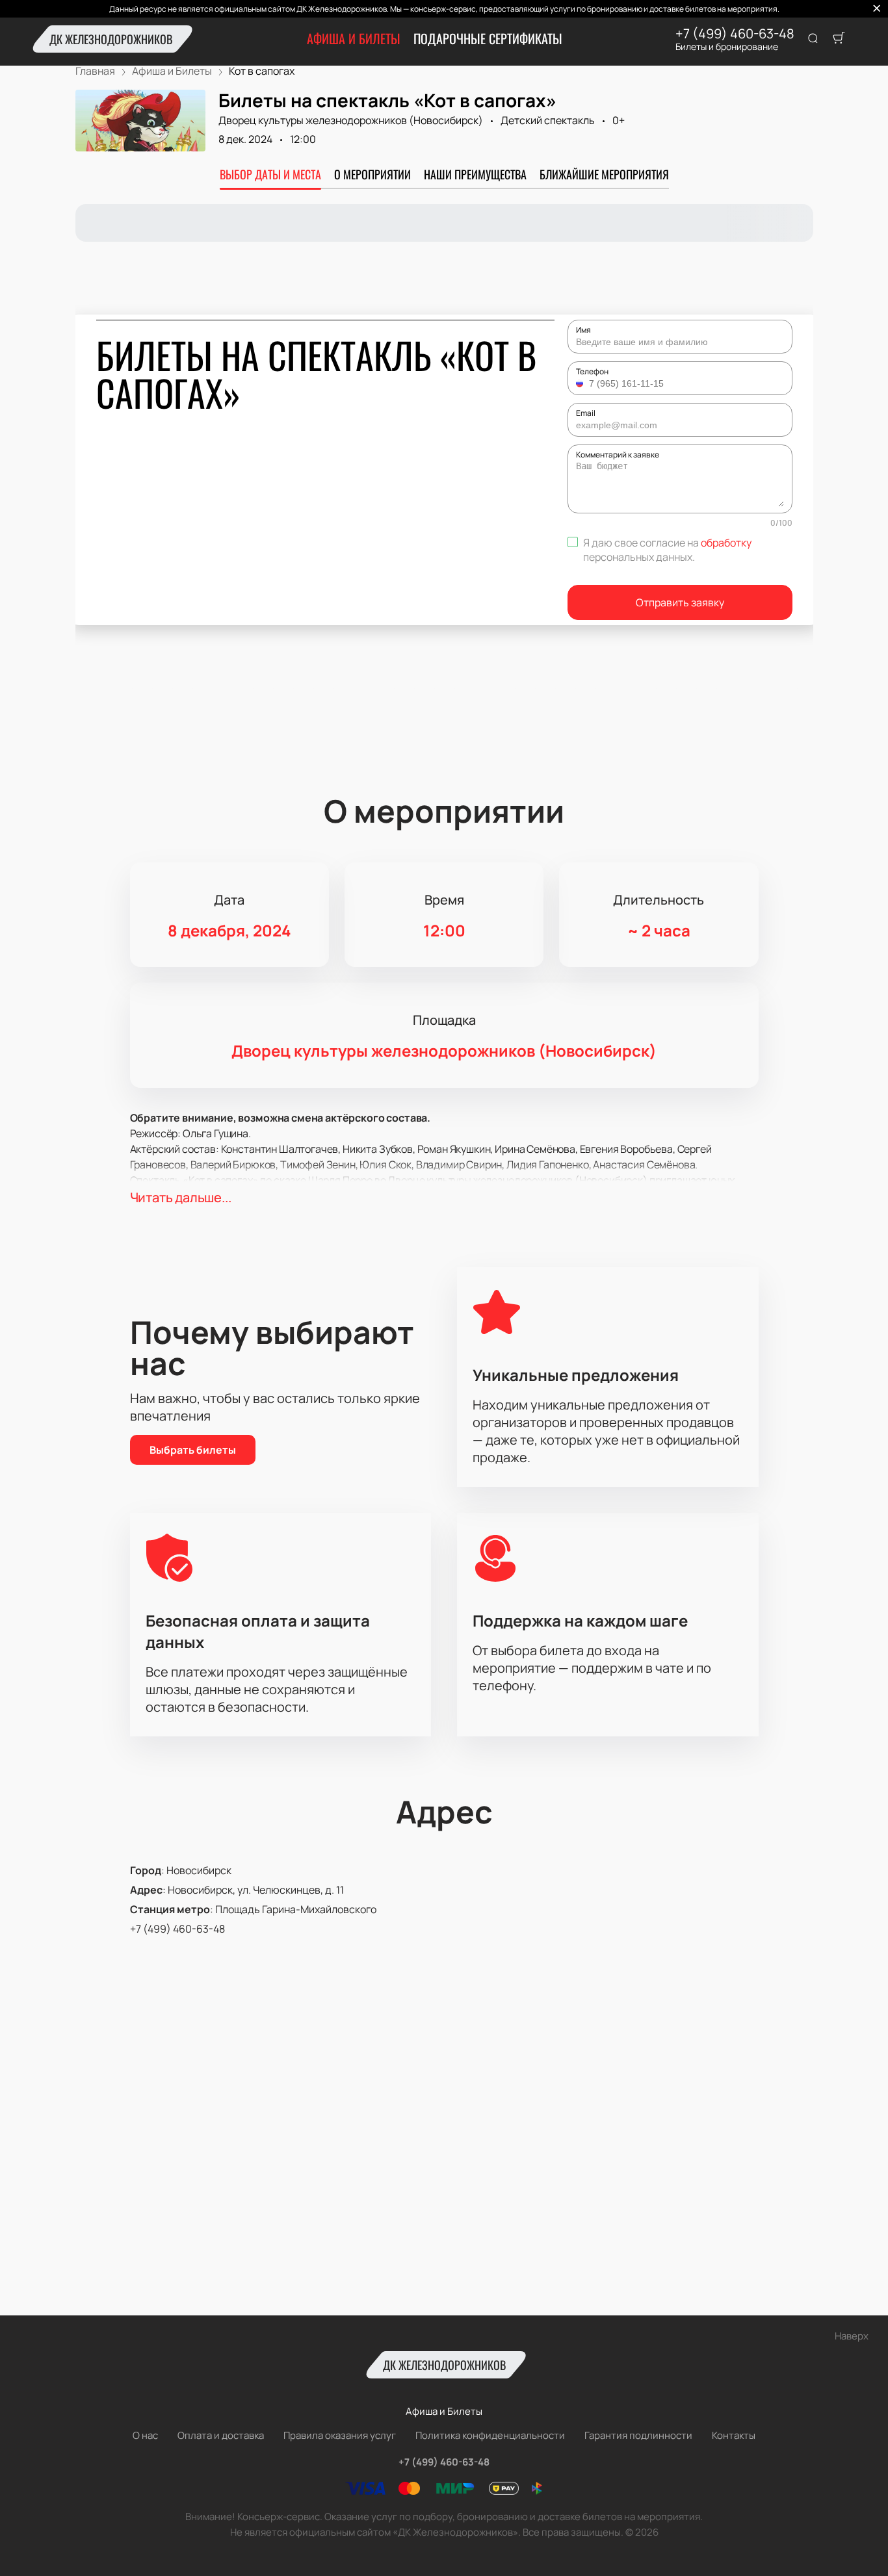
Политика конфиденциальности (490, 2435)
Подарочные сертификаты (488, 38)
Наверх (852, 2336)
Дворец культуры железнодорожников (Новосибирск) (351, 120)
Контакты (734, 2435)
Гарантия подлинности (638, 2435)
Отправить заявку (680, 602)
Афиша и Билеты (354, 38)
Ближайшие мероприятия (604, 174)
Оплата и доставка (221, 2435)
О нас (145, 2435)
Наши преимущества (475, 174)
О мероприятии (372, 174)
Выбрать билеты (193, 1450)
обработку (726, 543)
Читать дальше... (181, 1197)
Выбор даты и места (270, 174)
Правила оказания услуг (340, 2435)
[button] (581, 383)
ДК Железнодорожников (111, 39)
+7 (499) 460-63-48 (735, 34)
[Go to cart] (839, 39)
